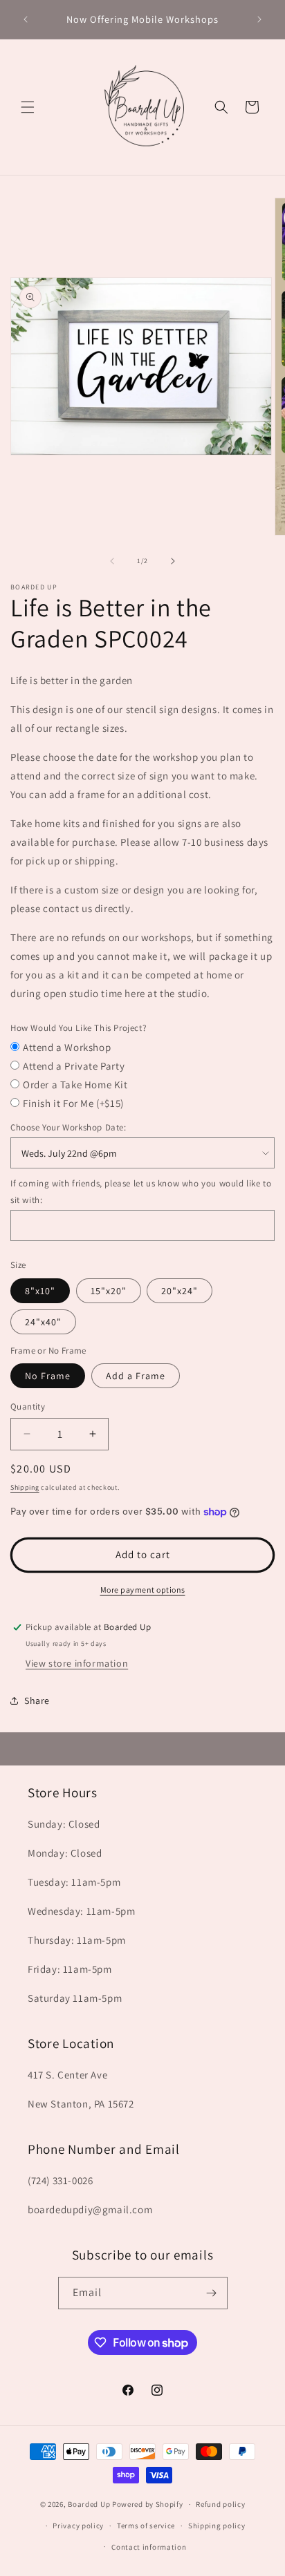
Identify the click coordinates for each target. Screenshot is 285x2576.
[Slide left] (112, 561)
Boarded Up (89, 2504)
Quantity (28, 1407)
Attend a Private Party (74, 1066)
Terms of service (146, 2526)
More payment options (143, 1590)
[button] (28, 107)
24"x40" (43, 1322)
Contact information (149, 2547)
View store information (77, 1663)
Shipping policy (217, 2526)
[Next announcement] (259, 19)
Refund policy (220, 2504)
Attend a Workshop (67, 1047)
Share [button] (37, 1701)
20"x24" (180, 1291)
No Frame (48, 1376)
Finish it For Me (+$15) (73, 1103)
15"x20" (109, 1291)
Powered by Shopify (148, 2504)
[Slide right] (173, 561)
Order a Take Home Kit (75, 1085)
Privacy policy (78, 2526)
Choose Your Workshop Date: (68, 1127)
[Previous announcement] (26, 19)
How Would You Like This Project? (78, 1028)
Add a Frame (136, 1376)
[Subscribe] (212, 2293)
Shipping (25, 1487)
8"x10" (40, 1291)
